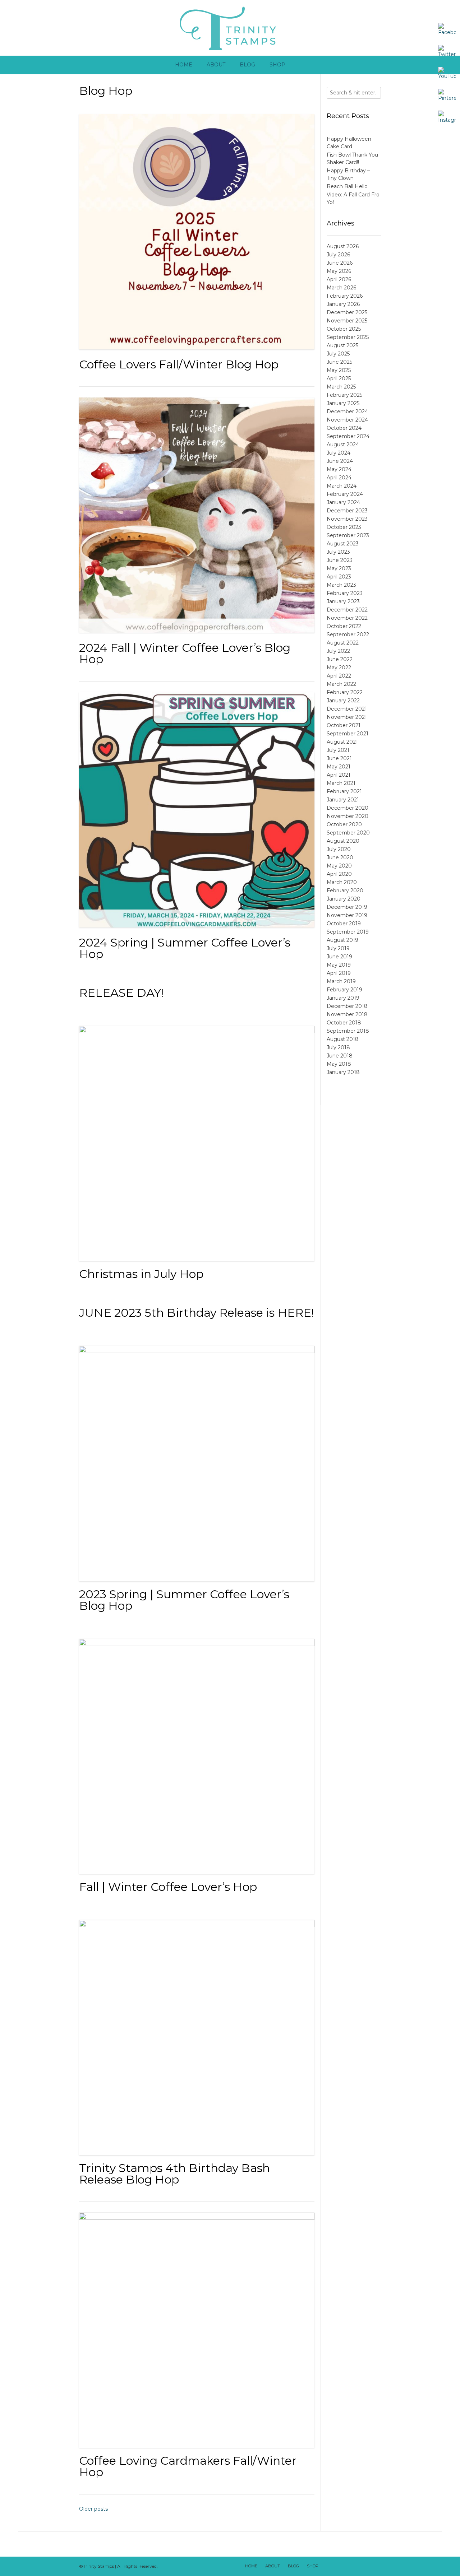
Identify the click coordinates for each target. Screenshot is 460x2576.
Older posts (93, 2509)
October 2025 (344, 329)
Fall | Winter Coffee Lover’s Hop (168, 1887)
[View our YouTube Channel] (355, 2566)
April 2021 (339, 775)
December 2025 (347, 312)
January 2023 (343, 601)
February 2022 (345, 692)
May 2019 (339, 965)
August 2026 (343, 246)
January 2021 (343, 800)
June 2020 (340, 857)
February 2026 (345, 296)
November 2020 (348, 816)
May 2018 (339, 1064)
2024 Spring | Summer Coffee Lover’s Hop (185, 948)
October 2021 (344, 725)
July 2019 (338, 948)
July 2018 (338, 1047)
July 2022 (338, 651)
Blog (247, 65)
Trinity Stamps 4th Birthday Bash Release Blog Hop (174, 2174)
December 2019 (347, 907)
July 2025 (338, 354)
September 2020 (348, 833)
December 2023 (347, 511)
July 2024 (339, 453)
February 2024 (345, 494)
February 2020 (345, 891)
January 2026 (343, 304)
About (216, 65)
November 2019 (347, 915)
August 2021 (342, 742)
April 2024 (339, 478)
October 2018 (344, 1023)
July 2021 (338, 750)
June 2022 (340, 659)
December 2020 (348, 808)
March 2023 (341, 585)
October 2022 (344, 626)
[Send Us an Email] (327, 2566)
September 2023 (348, 535)
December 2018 (347, 1006)
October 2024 (344, 428)
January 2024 (343, 502)
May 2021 (339, 767)
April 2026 (339, 279)
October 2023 (344, 527)
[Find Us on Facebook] (337, 2566)
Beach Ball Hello (347, 186)
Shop (277, 65)
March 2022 (341, 684)
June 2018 (340, 1056)
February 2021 (344, 791)
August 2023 (343, 544)
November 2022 (347, 618)
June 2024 (340, 461)
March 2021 (341, 783)
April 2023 (339, 577)
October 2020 (344, 824)
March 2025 (341, 387)
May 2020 (339, 866)
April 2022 (339, 676)
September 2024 (348, 436)
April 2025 (339, 378)
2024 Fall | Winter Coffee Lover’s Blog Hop (185, 653)
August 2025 (342, 345)
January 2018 (343, 1072)
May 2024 (339, 469)
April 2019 (339, 973)
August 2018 (343, 1039)
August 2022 (343, 643)
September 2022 (348, 634)
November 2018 (347, 1014)
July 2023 (338, 552)
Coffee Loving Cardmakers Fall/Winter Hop (188, 2466)
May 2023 (339, 568)
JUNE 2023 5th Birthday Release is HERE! (196, 1313)
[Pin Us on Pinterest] (374, 2566)
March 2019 (341, 981)
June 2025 (339, 362)
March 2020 (342, 882)
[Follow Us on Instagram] (365, 2566)
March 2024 (342, 486)
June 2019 (339, 957)
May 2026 (339, 271)
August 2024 (343, 445)
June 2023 (340, 560)
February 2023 (345, 593)
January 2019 (343, 998)
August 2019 (342, 940)
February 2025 (344, 395)
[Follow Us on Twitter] (346, 2566)
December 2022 (347, 610)
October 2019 (344, 924)
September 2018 (348, 1031)
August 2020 (343, 841)
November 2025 (347, 321)
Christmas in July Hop (141, 1274)
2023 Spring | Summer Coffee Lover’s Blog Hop (184, 1600)
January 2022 (343, 701)
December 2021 (347, 709)
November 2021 (347, 717)
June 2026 (340, 263)
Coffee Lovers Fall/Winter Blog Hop (179, 364)
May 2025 (339, 370)
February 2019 (344, 990)
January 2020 (344, 899)
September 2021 (348, 734)
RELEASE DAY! (121, 993)
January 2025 (343, 403)
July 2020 (339, 849)
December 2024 (347, 411)
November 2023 (347, 519)
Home (184, 65)
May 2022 (339, 668)
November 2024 (347, 420)
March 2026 (341, 288)
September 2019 (348, 932)
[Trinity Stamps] (230, 28)
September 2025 (348, 337)
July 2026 (338, 255)
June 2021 (339, 758)
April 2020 (339, 874)
